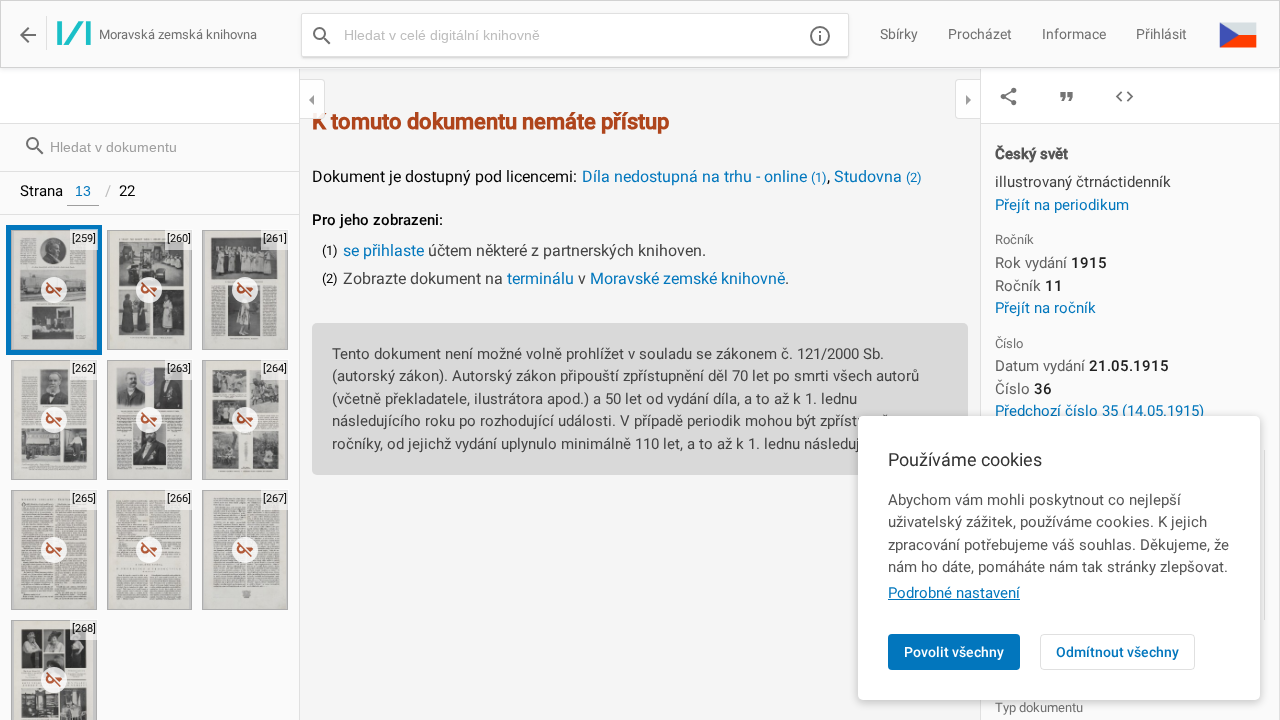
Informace (1074, 34)
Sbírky (899, 34)
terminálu (540, 278)
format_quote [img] (1066, 96)
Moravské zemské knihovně (687, 278)
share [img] (1008, 96)
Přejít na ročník (1045, 308)
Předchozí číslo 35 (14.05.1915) (1099, 411)
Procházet (980, 34)
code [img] (1124, 96)
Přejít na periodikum (1062, 205)
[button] (1238, 34)
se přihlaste (383, 250)
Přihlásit (1161, 34)
